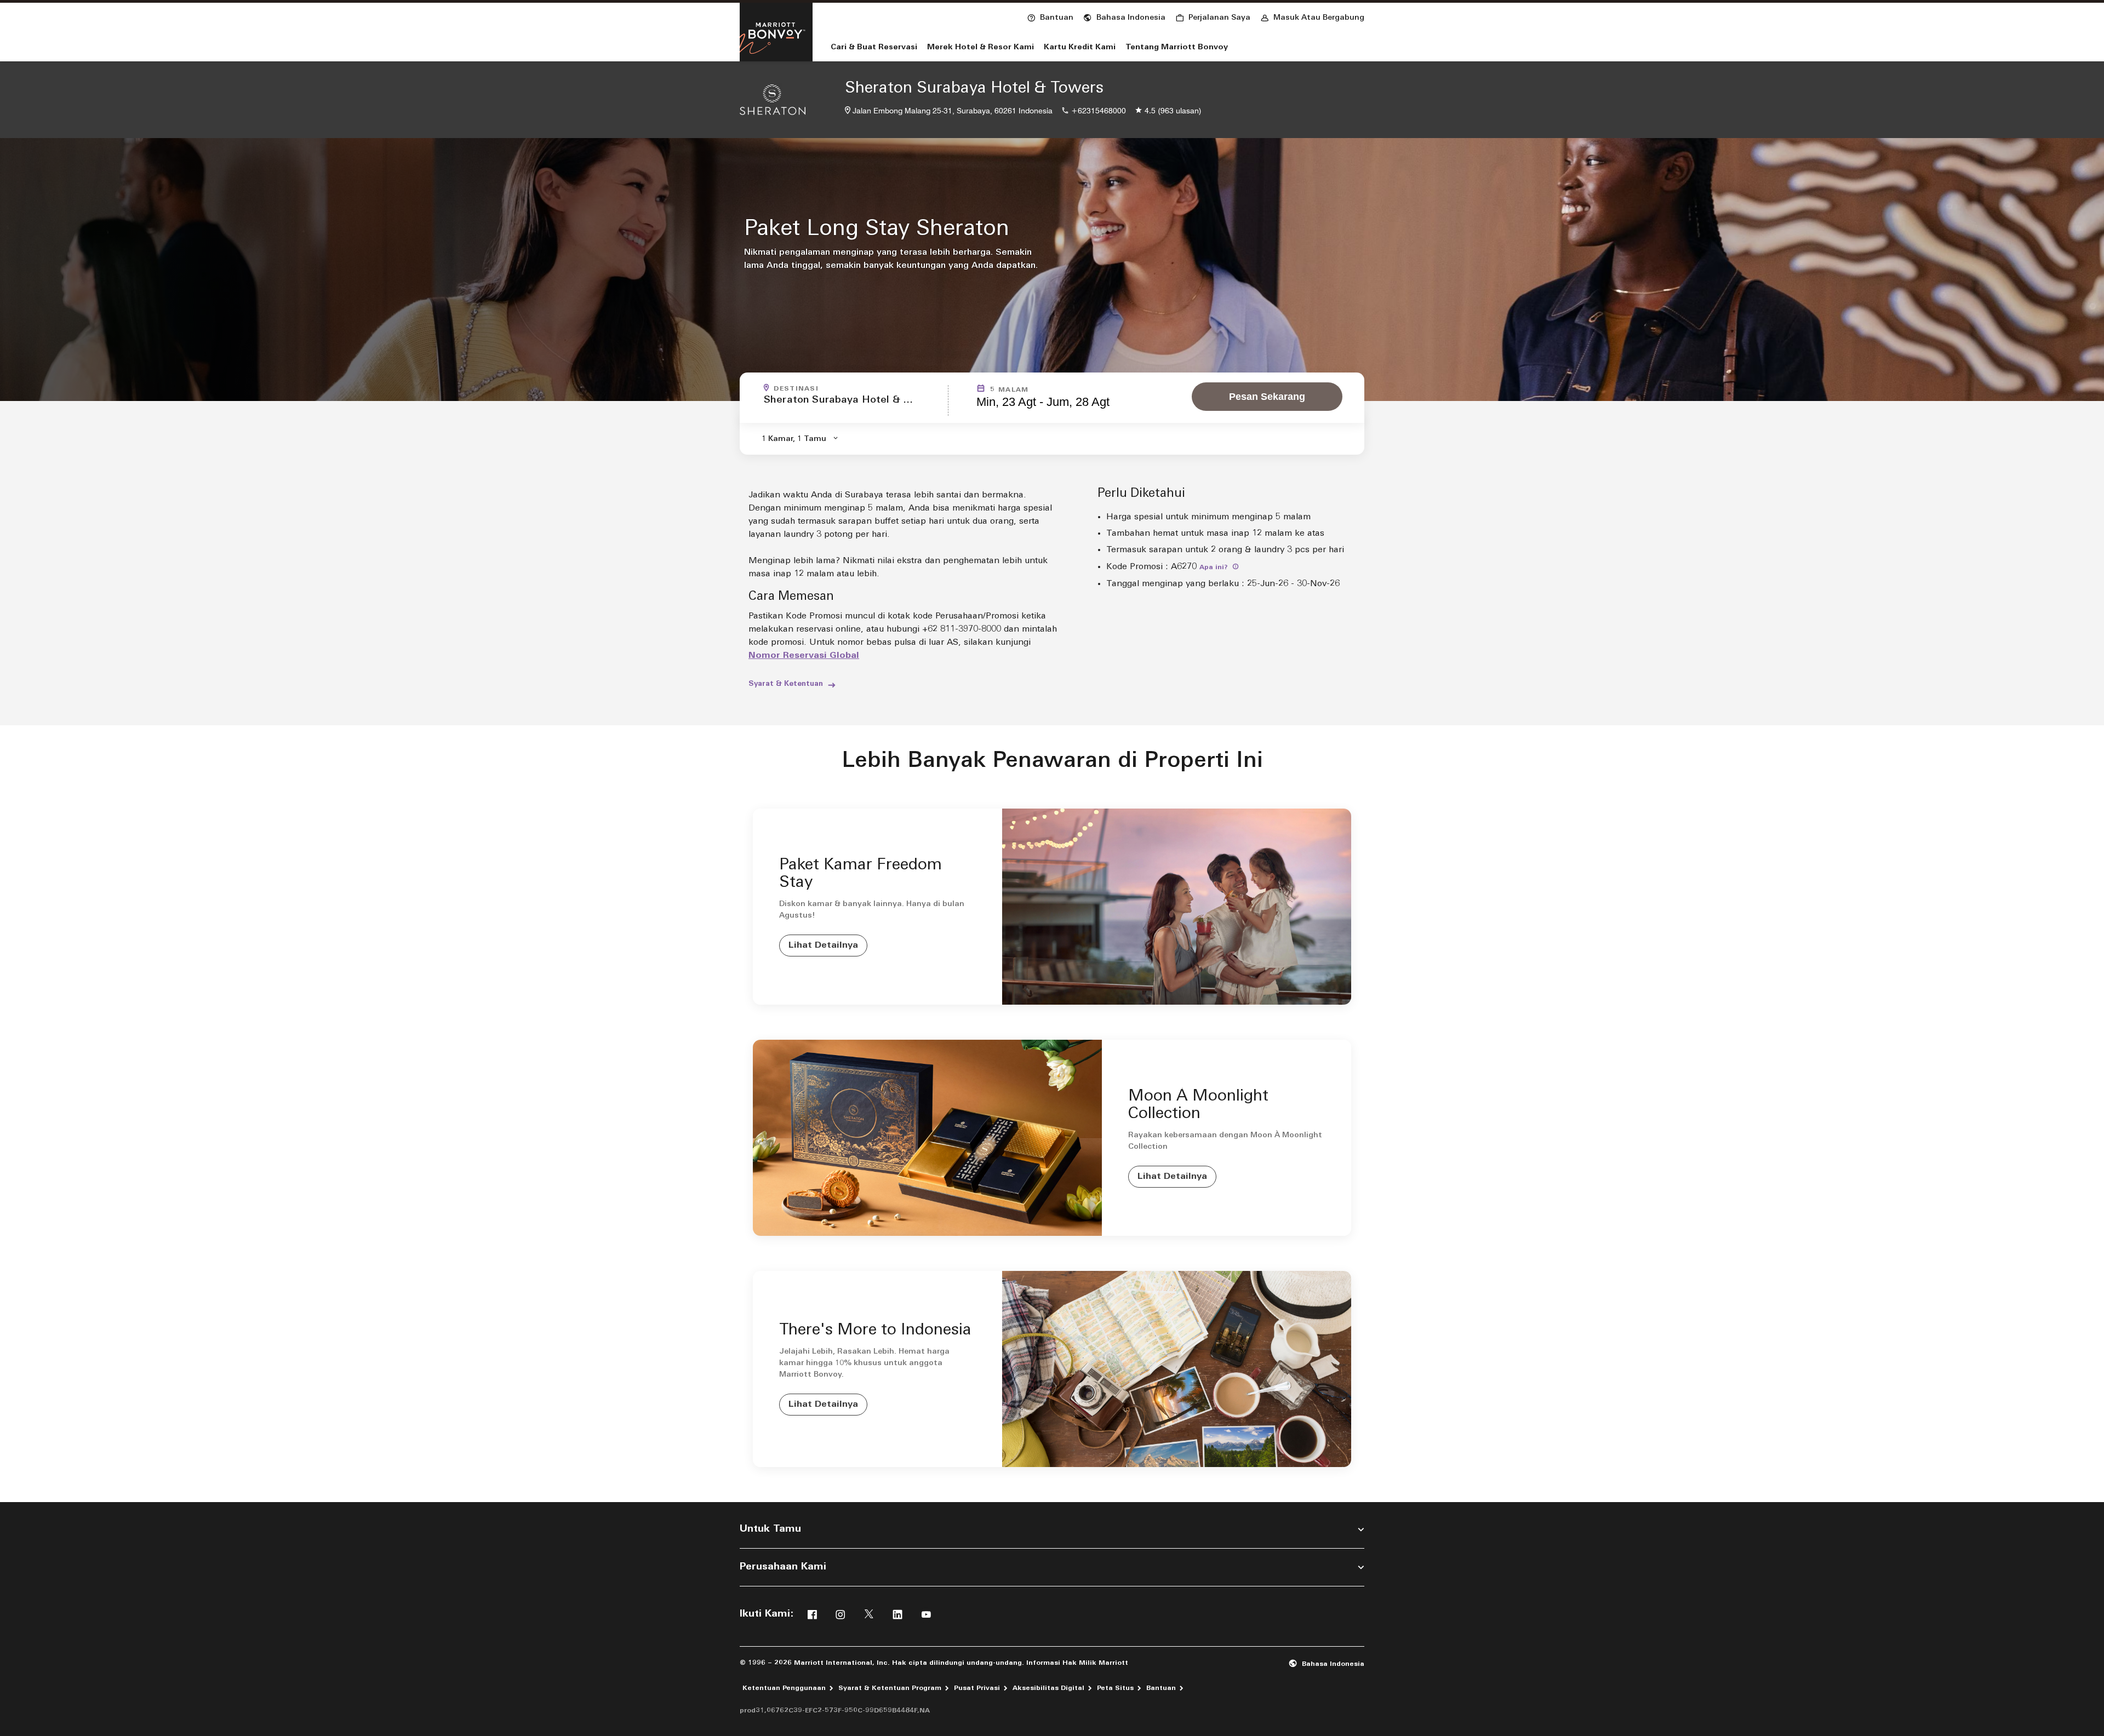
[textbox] (853, 405)
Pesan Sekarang (1267, 397)
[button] (1124, 16)
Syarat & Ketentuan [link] (786, 684)
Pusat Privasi (977, 1688)
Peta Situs (1115, 1688)
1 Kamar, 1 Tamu (794, 439)
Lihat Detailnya (823, 946)
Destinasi (796, 389)
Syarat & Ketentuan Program (890, 1688)
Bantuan (1161, 1688)
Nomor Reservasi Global (804, 656)
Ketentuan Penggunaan (784, 1688)
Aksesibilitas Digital (1048, 1688)
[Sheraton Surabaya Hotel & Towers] (773, 100)
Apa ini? (1215, 568)
